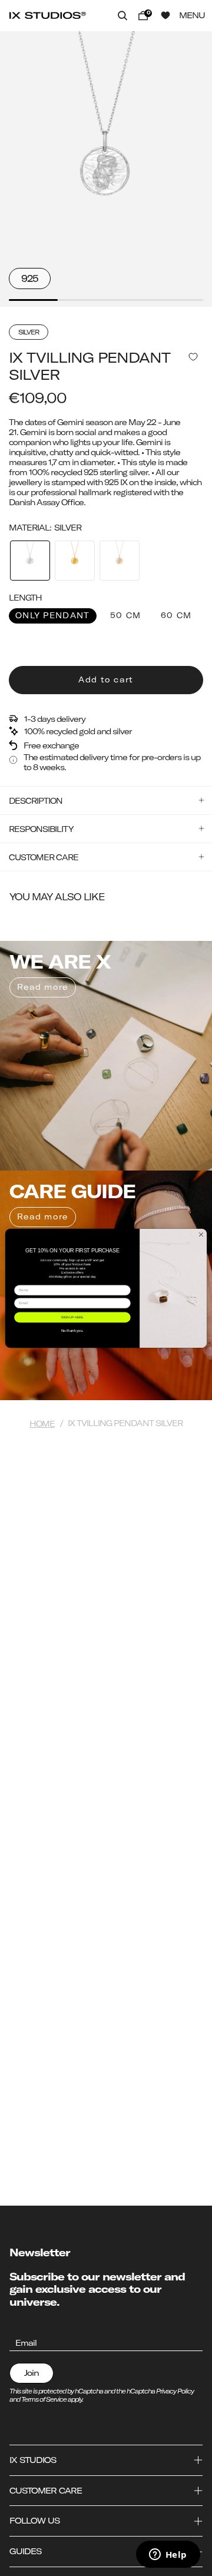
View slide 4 (179, 300)
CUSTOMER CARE (44, 857)
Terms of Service (44, 2399)
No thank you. (73, 1330)
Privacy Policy (175, 2391)
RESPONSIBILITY (41, 829)
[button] (123, 15)
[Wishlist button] (165, 15)
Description (36, 800)
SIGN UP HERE (72, 1317)
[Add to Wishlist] (193, 357)
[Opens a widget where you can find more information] (168, 2555)
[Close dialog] (201, 1234)
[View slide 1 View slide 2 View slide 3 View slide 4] (106, 169)
